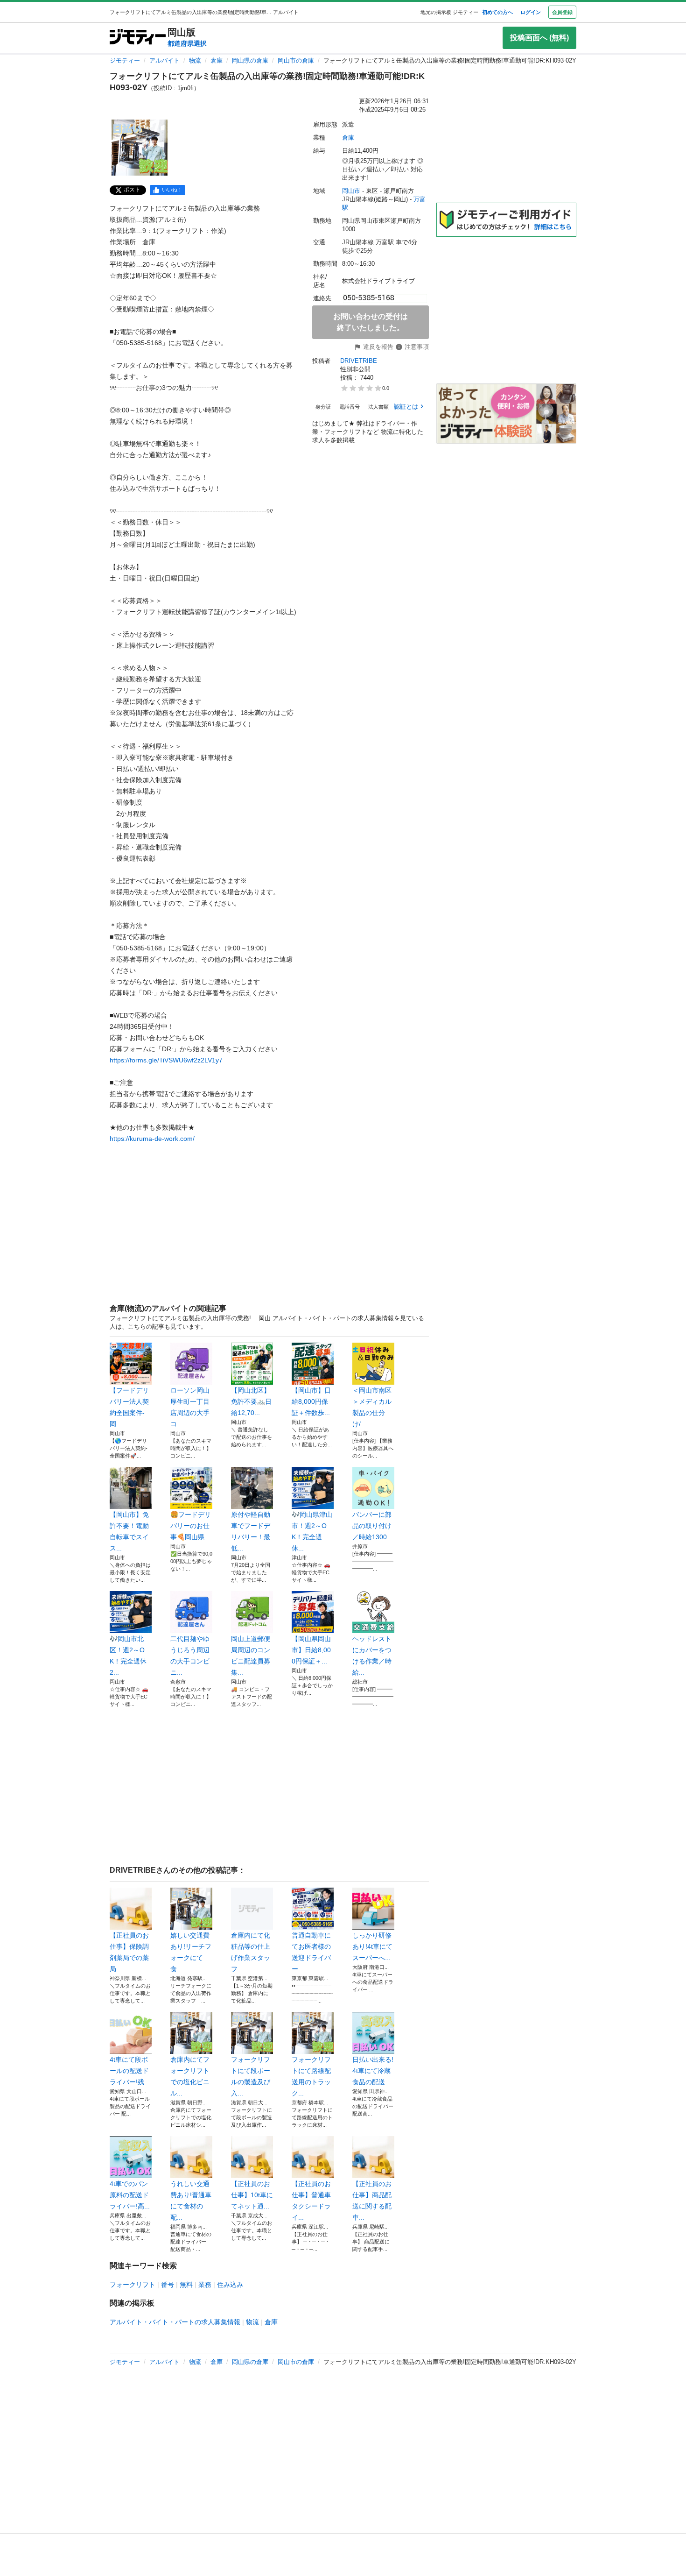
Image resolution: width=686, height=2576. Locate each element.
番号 (168, 2285)
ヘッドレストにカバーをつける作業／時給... (372, 1656)
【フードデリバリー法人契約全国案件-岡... (129, 1407)
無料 (186, 2285)
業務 (205, 2285)
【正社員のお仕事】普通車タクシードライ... (311, 2201)
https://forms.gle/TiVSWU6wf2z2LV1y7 (166, 1060)
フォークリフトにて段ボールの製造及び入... (251, 2076)
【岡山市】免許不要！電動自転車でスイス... (129, 1531)
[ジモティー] (138, 38)
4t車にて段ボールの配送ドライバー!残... (130, 2071)
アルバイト (164, 60)
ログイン (531, 12)
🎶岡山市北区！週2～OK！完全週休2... (128, 1656)
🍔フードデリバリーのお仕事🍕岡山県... (191, 1526)
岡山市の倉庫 (296, 60)
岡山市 (351, 191)
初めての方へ (497, 12)
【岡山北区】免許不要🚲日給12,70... (251, 1401)
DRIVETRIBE (359, 361)
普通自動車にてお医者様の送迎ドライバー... (311, 1952)
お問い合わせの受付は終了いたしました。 (371, 322)
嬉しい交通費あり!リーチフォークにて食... (191, 1952)
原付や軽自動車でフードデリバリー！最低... (251, 1531)
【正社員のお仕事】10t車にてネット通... (252, 2195)
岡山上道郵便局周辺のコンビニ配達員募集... (251, 1656)
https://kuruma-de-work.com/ (152, 1139)
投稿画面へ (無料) (539, 38)
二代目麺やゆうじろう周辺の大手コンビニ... (190, 1656)
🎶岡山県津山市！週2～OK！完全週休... (312, 1531)
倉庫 (217, 60)
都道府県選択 (187, 43)
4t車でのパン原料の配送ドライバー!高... (130, 2195)
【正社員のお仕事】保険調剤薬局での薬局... (129, 1952)
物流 (195, 60)
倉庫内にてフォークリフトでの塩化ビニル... (190, 2076)
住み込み (230, 2285)
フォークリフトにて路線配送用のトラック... (311, 2076)
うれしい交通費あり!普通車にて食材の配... (191, 2201)
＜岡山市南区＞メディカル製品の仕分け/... (372, 1407)
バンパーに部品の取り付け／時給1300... (372, 1526)
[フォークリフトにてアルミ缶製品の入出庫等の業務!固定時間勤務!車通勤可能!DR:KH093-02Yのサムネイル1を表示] (140, 148)
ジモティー (125, 60)
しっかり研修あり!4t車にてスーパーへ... (372, 1946)
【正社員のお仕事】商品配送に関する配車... (372, 2201)
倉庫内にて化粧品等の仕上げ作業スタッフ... (251, 1952)
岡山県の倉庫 (250, 60)
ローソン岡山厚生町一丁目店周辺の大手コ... (190, 1407)
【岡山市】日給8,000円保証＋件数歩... (311, 1401)
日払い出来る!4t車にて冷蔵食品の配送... (373, 2071)
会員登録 (562, 12)
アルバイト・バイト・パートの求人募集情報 (175, 2322)
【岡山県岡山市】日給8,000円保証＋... (311, 1650)
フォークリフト (133, 2285)
